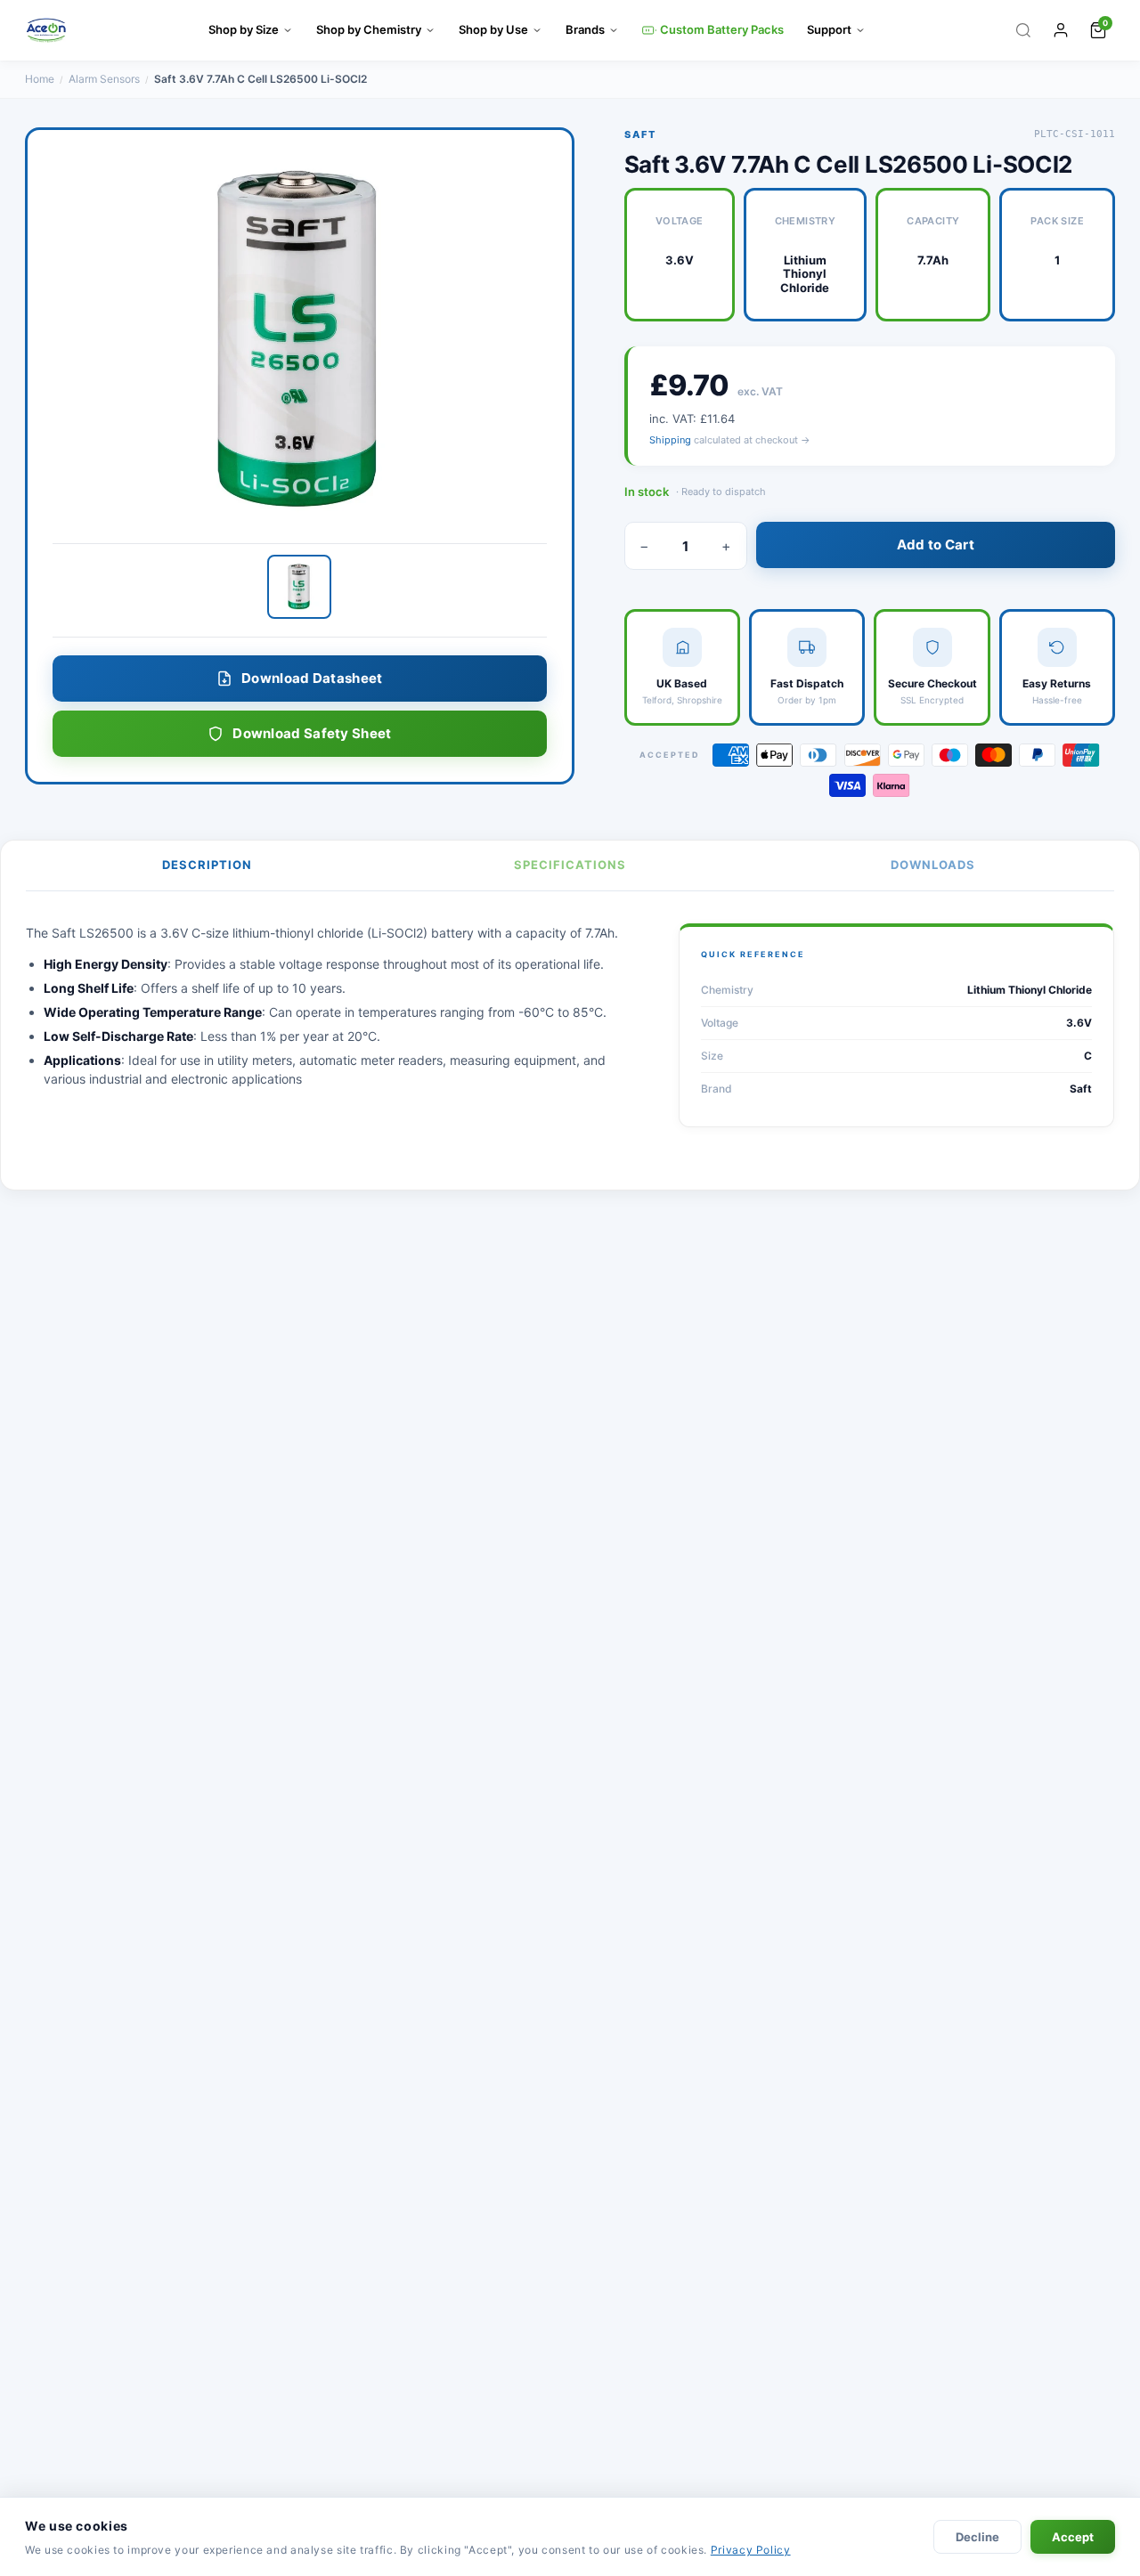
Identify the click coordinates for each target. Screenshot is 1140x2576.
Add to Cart (936, 544)
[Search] (1023, 30)
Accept (1073, 2537)
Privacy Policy (751, 2550)
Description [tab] (207, 865)
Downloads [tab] (933, 865)
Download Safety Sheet (312, 733)
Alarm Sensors (104, 79)
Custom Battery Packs (722, 29)
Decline (977, 2537)
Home (40, 79)
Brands (585, 29)
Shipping (670, 440)
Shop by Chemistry (369, 29)
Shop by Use (493, 29)
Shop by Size (244, 29)
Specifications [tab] (570, 865)
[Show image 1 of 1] (299, 587)
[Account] (1061, 30)
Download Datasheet (312, 678)
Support (829, 29)
